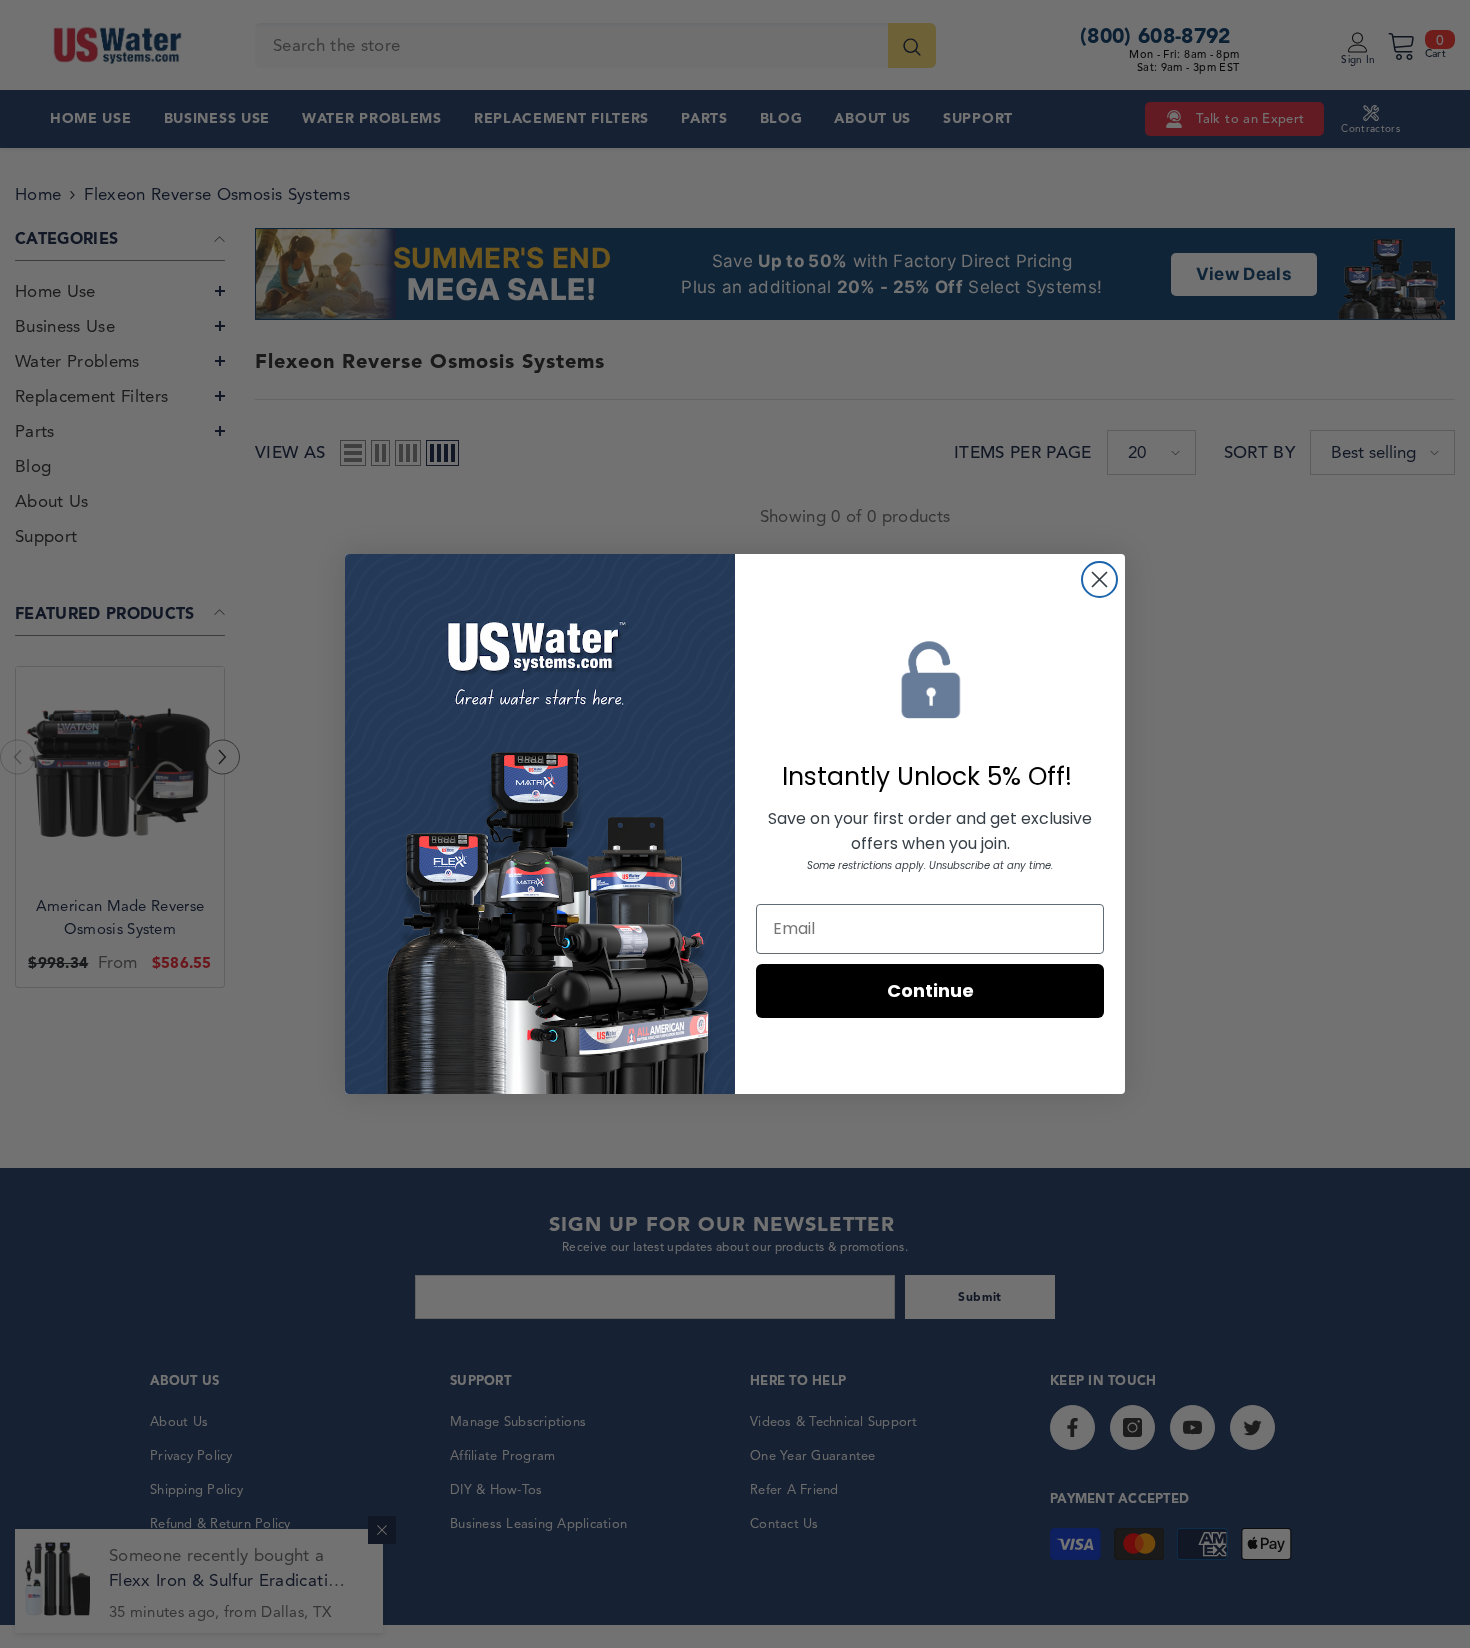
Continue (930, 990)
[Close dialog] (1099, 579)
